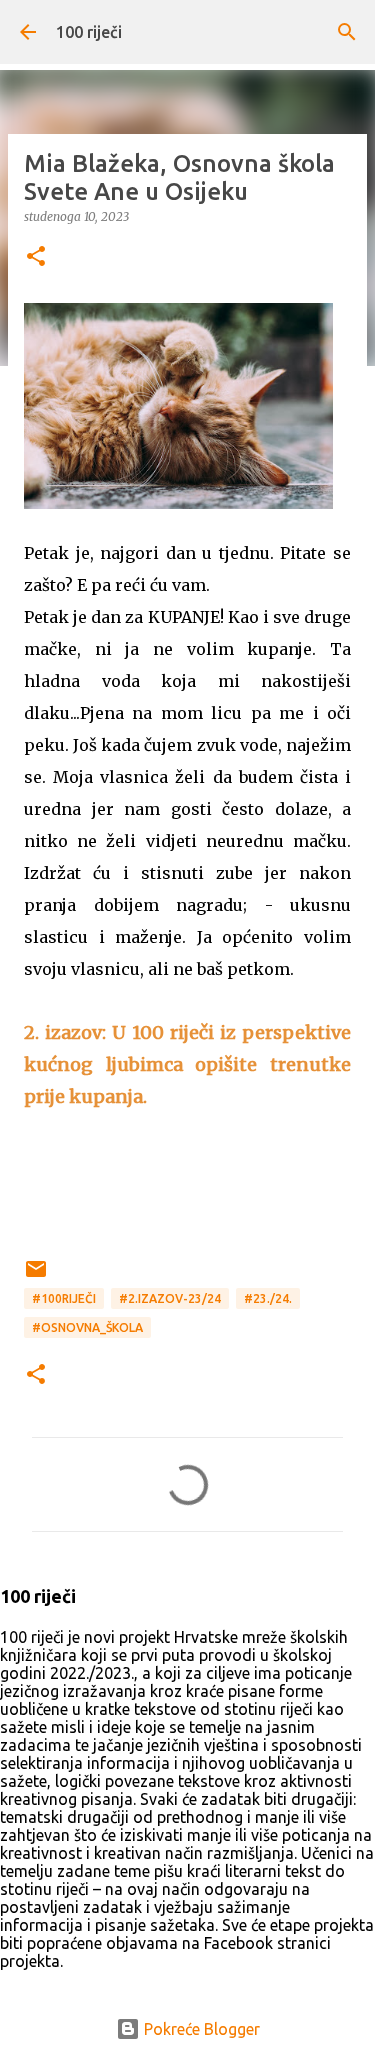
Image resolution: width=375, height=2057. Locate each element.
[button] (36, 257)
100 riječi (89, 32)
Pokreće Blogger (200, 2029)
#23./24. (268, 1298)
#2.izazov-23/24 (170, 1298)
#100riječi (64, 1298)
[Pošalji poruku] (36, 1276)
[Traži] (347, 32)
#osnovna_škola (87, 1327)
